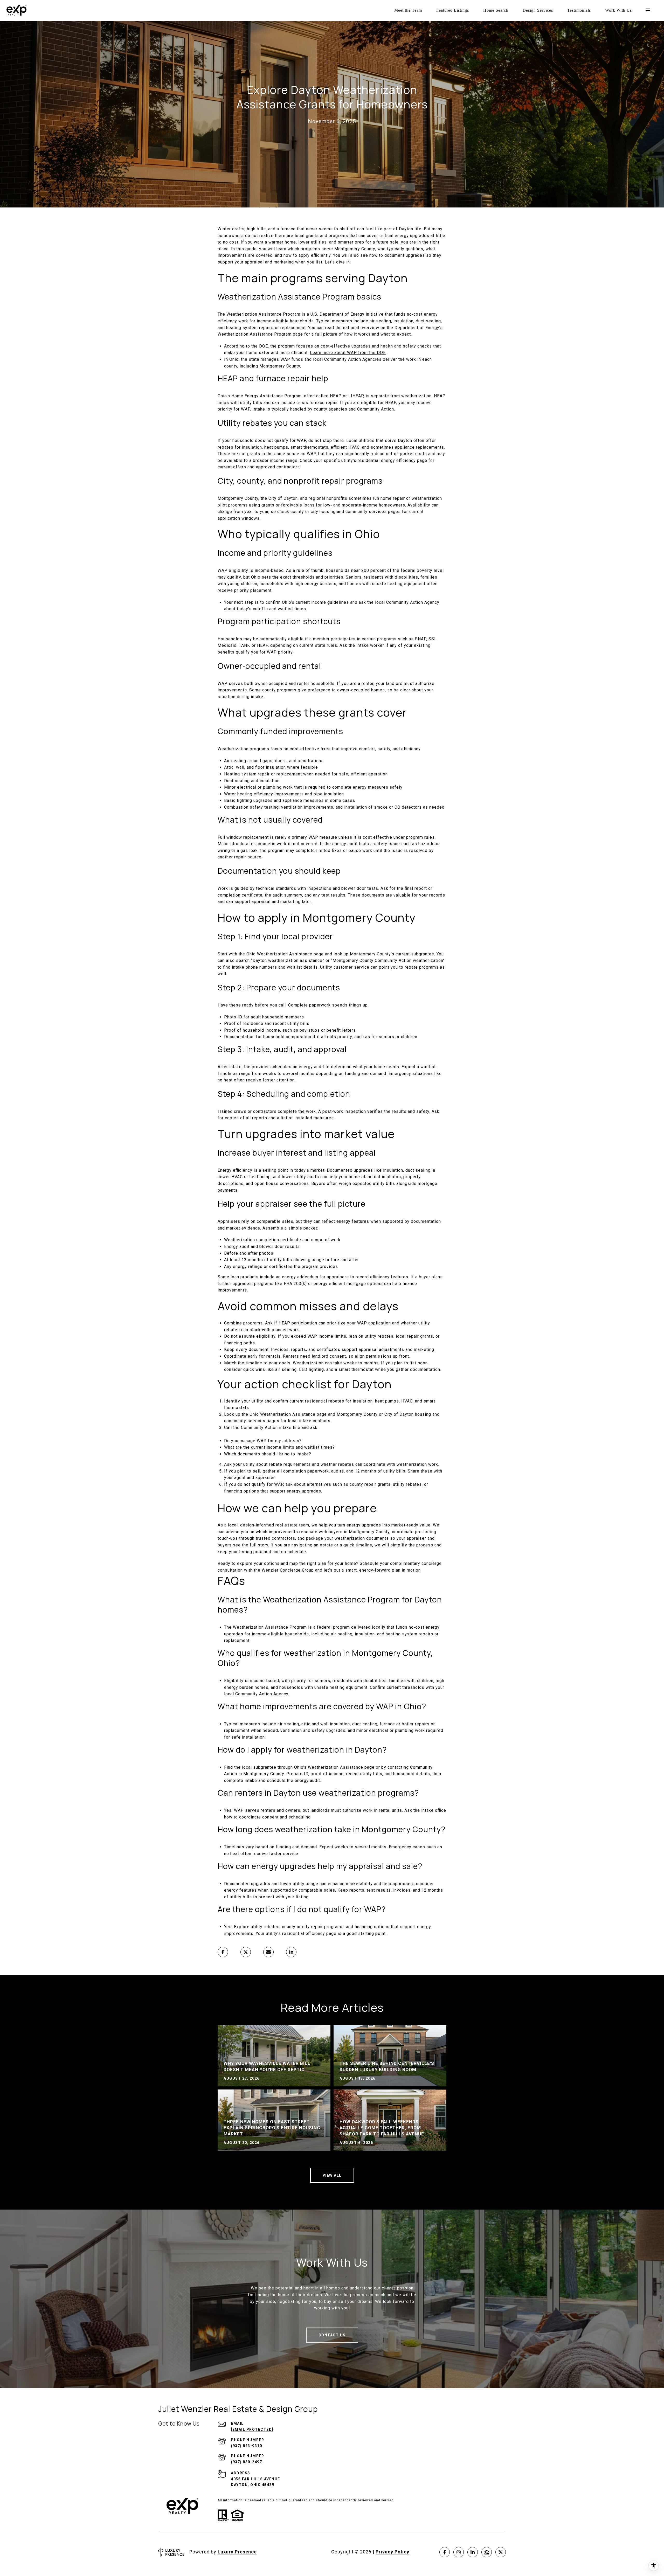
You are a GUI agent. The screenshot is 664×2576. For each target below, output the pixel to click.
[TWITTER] (501, 2552)
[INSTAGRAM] (459, 2552)
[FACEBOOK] (445, 2552)
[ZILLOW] (487, 2552)
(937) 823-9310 (246, 2446)
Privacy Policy (392, 2552)
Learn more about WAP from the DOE (348, 353)
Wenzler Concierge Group (288, 1570)
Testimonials (579, 10)
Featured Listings (453, 10)
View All (332, 2175)
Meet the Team (408, 10)
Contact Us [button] (332, 2335)
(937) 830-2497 (246, 2462)
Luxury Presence (237, 2552)
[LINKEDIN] (473, 2552)
